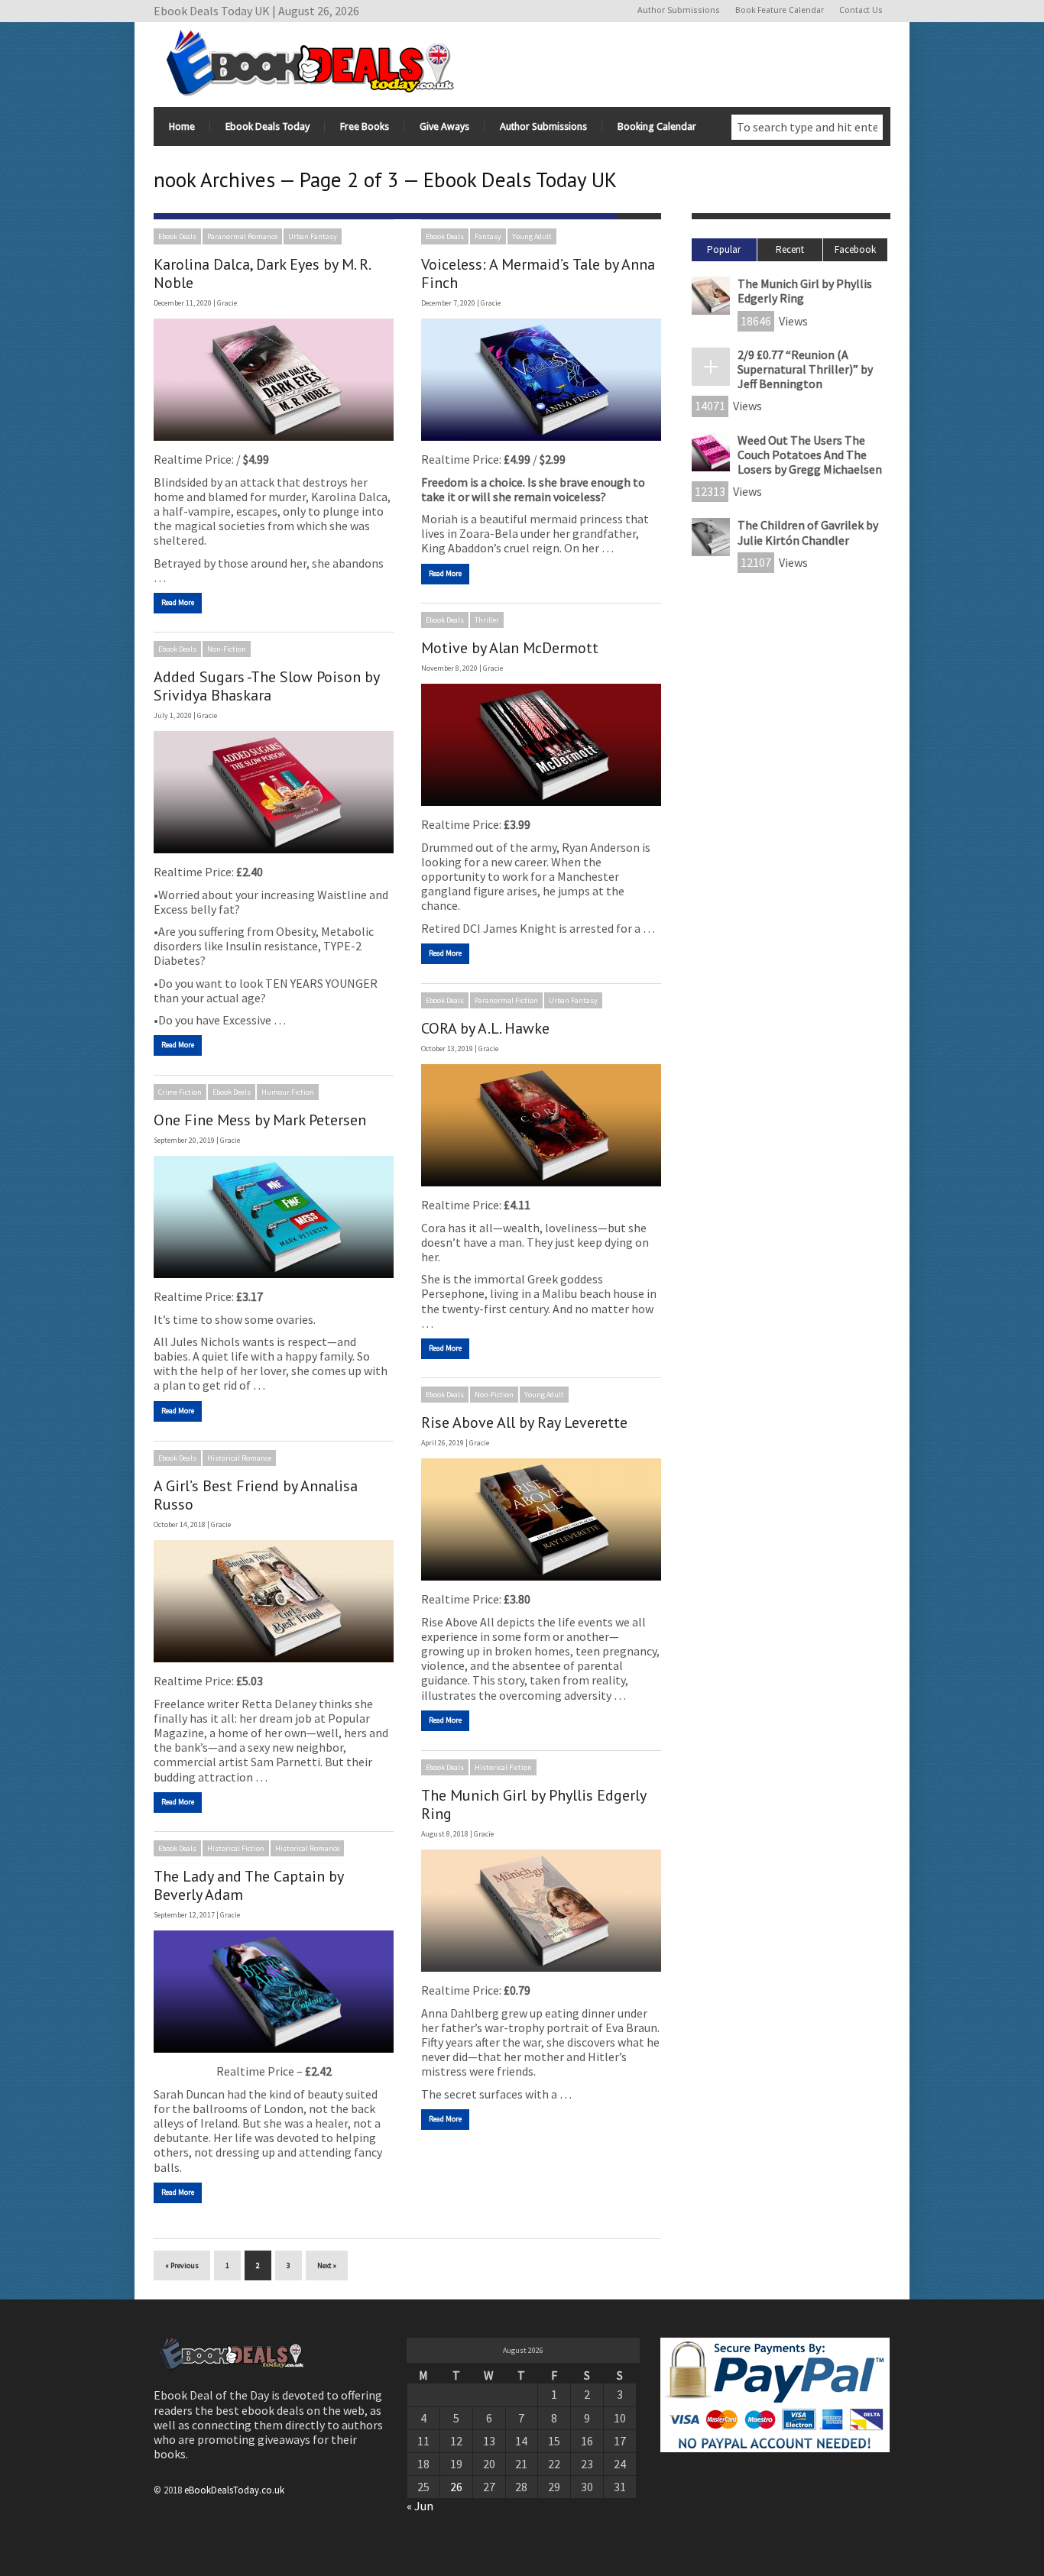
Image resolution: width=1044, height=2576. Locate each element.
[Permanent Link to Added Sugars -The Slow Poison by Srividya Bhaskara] (274, 792)
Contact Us (861, 10)
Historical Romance (239, 1458)
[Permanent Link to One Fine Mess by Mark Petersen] (274, 1217)
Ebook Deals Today (267, 126)
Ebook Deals (177, 236)
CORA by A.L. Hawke (485, 1028)
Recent (790, 249)
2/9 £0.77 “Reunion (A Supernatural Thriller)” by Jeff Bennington (805, 369)
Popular (724, 249)
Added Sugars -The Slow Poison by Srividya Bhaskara (266, 686)
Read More (178, 602)
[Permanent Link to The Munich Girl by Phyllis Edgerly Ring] (541, 1911)
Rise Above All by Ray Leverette (524, 1422)
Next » (327, 2265)
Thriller (487, 620)
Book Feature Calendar (780, 10)
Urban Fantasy (313, 236)
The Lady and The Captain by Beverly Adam (248, 1885)
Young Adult (532, 236)
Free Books (365, 126)
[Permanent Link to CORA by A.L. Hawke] (541, 1125)
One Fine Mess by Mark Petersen (260, 1120)
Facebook (855, 249)
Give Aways (444, 126)
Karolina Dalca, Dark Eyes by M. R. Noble (262, 273)
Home (182, 126)
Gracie (227, 303)
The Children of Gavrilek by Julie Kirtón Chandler (808, 532)
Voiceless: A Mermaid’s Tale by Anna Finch (538, 273)
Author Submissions (679, 10)
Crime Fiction (180, 1092)
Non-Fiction (227, 649)
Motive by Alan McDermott (510, 648)
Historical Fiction (503, 1767)
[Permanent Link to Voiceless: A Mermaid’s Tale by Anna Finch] (541, 380)
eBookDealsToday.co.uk (234, 2490)
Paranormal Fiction (506, 1000)
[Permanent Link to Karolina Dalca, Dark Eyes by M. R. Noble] (274, 380)
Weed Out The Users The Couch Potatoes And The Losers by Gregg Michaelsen (810, 455)
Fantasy (488, 236)
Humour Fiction (288, 1092)
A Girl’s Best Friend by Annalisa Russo (256, 1495)
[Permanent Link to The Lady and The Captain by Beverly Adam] (274, 1992)
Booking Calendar (657, 126)
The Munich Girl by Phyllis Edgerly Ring (533, 1804)
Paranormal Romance (242, 236)
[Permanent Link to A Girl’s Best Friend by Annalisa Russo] (274, 1601)
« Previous (182, 2265)
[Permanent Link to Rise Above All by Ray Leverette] (541, 1519)
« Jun (420, 2506)
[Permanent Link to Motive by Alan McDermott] (541, 745)
